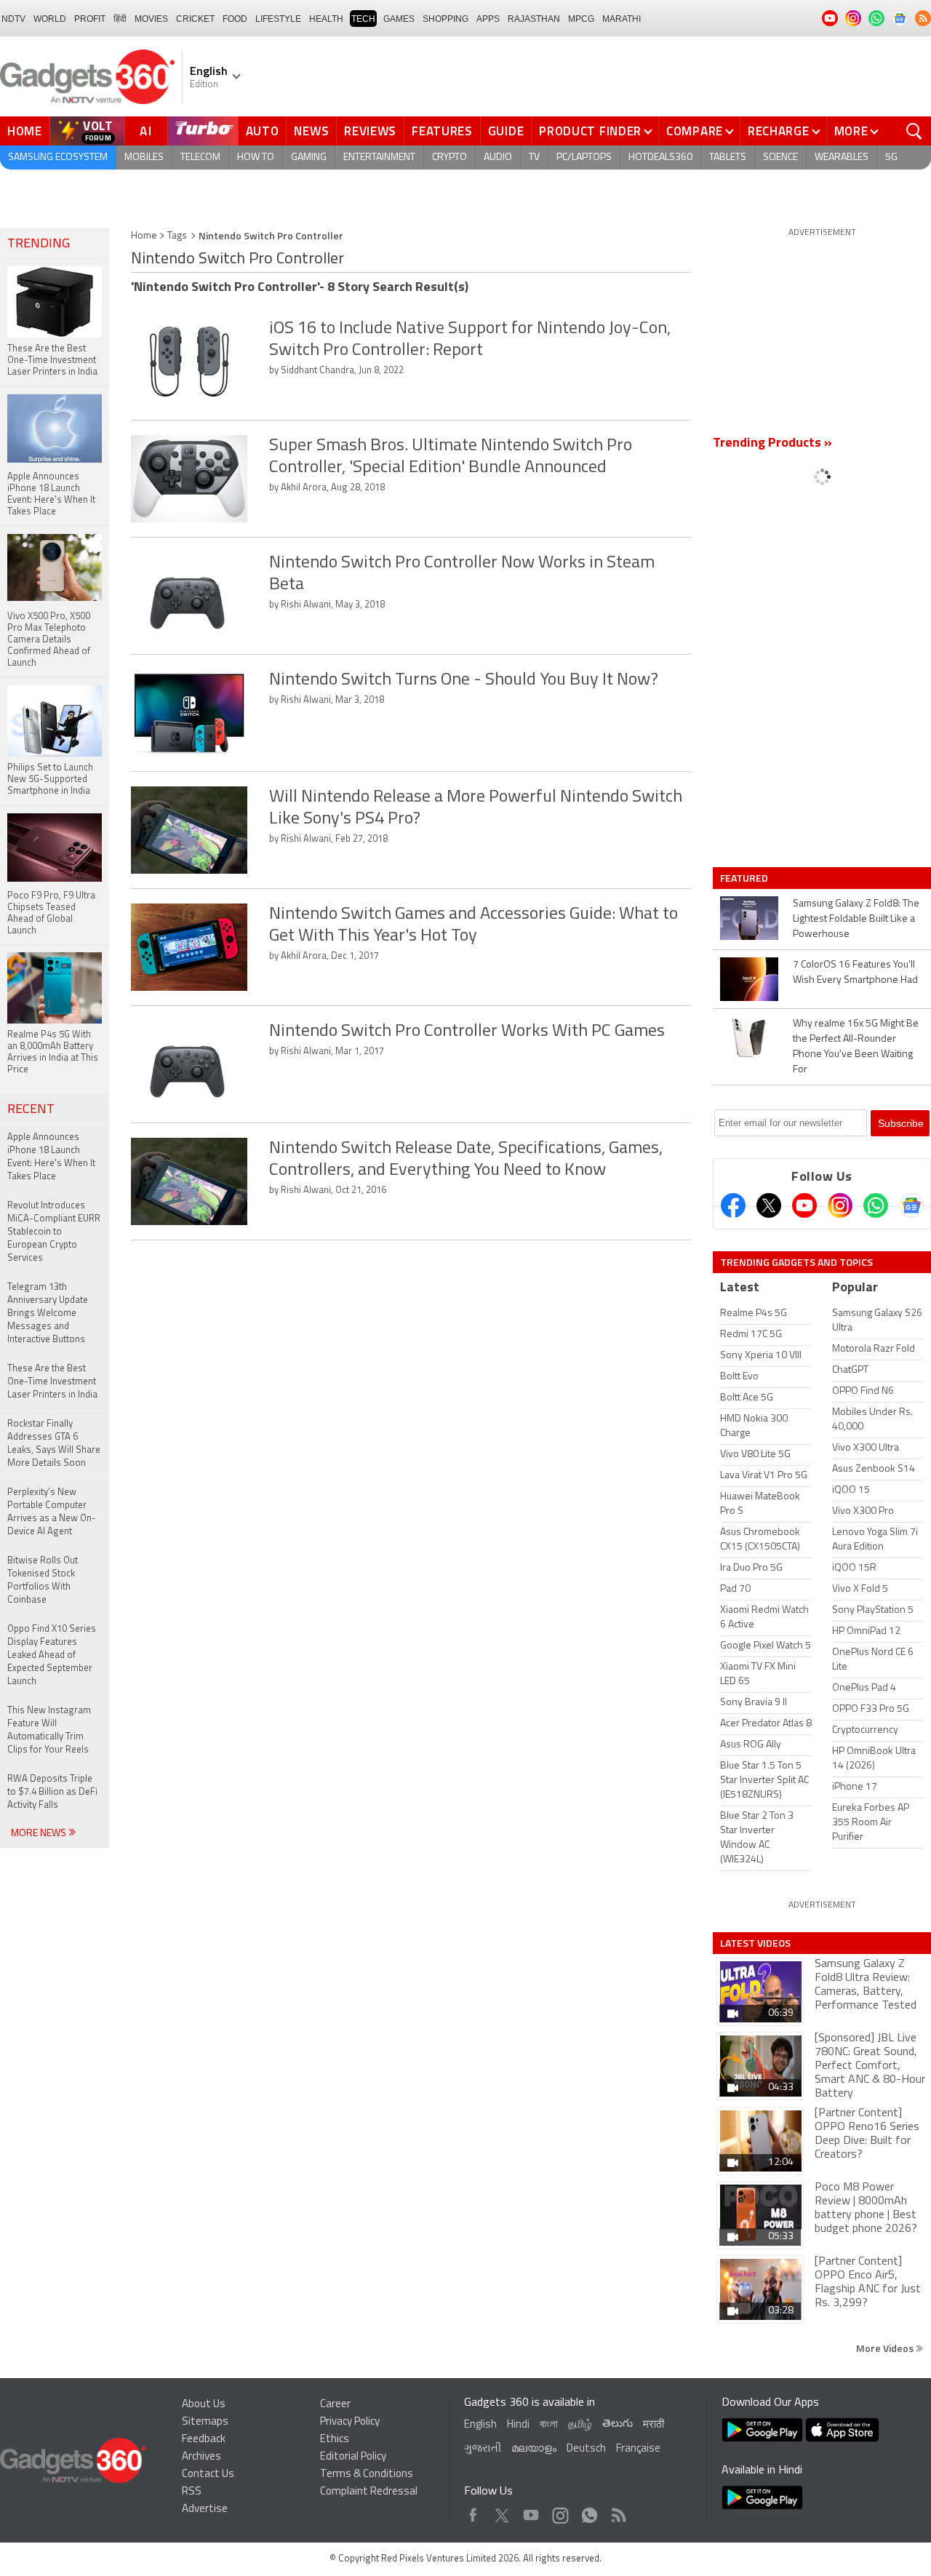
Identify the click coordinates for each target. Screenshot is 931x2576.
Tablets (728, 157)
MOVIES (151, 19)
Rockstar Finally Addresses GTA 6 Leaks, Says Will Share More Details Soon (54, 1444)
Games (399, 19)
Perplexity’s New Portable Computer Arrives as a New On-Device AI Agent (52, 1512)
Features (442, 131)
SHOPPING (445, 19)
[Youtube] (804, 1205)
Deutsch (586, 2449)
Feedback (204, 2440)
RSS (192, 2492)
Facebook (473, 2512)
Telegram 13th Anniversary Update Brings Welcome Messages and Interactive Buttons (48, 1313)
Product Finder (590, 131)
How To (256, 157)
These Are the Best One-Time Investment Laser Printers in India (52, 1382)
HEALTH (326, 19)
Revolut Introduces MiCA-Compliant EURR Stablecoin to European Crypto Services (54, 1232)
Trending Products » (772, 444)
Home (25, 131)
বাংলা (549, 2425)
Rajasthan (534, 19)
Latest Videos (755, 1943)
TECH (363, 19)
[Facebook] (733, 1205)
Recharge (779, 131)
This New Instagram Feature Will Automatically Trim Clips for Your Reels (49, 1730)
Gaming (309, 157)
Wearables (842, 157)
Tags (177, 236)
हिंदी (120, 19)
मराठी (654, 2425)
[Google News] (911, 1205)
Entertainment (379, 157)
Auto (263, 131)
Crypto (449, 157)
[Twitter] (769, 1205)
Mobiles (144, 157)
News (311, 131)
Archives (201, 2457)
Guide (506, 131)
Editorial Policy (353, 2457)
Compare (695, 131)
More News (40, 1834)
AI (146, 131)
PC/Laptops (584, 157)
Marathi (622, 19)
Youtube (531, 2512)
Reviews (370, 131)
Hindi (518, 2425)
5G (891, 157)
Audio (498, 157)
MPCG (581, 19)
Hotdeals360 (660, 157)
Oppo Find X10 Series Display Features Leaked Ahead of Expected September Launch (52, 1655)
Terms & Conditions (367, 2475)
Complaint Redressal (369, 2492)
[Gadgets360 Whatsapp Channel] (876, 1205)
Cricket (195, 19)
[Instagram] (840, 1205)
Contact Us (208, 2475)
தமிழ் (580, 2425)
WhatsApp (590, 2512)
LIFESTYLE (278, 19)
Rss (618, 2512)
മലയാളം (534, 2449)
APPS (488, 19)
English (480, 2425)
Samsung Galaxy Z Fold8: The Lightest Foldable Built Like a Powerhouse (856, 919)
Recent (31, 1110)
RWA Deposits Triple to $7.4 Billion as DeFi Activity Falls (52, 1792)
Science (780, 157)
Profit (90, 19)
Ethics (335, 2440)
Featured (745, 878)
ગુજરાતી (483, 2449)
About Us (204, 2405)
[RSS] (923, 18)
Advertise (205, 2509)
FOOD (235, 19)
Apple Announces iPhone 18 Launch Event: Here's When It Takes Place (51, 1157)
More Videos (886, 2348)
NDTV (13, 19)
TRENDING (39, 244)
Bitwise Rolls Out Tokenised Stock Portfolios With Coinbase (43, 1580)
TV (534, 157)
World (50, 19)
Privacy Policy (350, 2422)
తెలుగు (618, 2424)
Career (335, 2405)
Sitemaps (205, 2422)
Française (638, 2449)
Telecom (200, 157)
